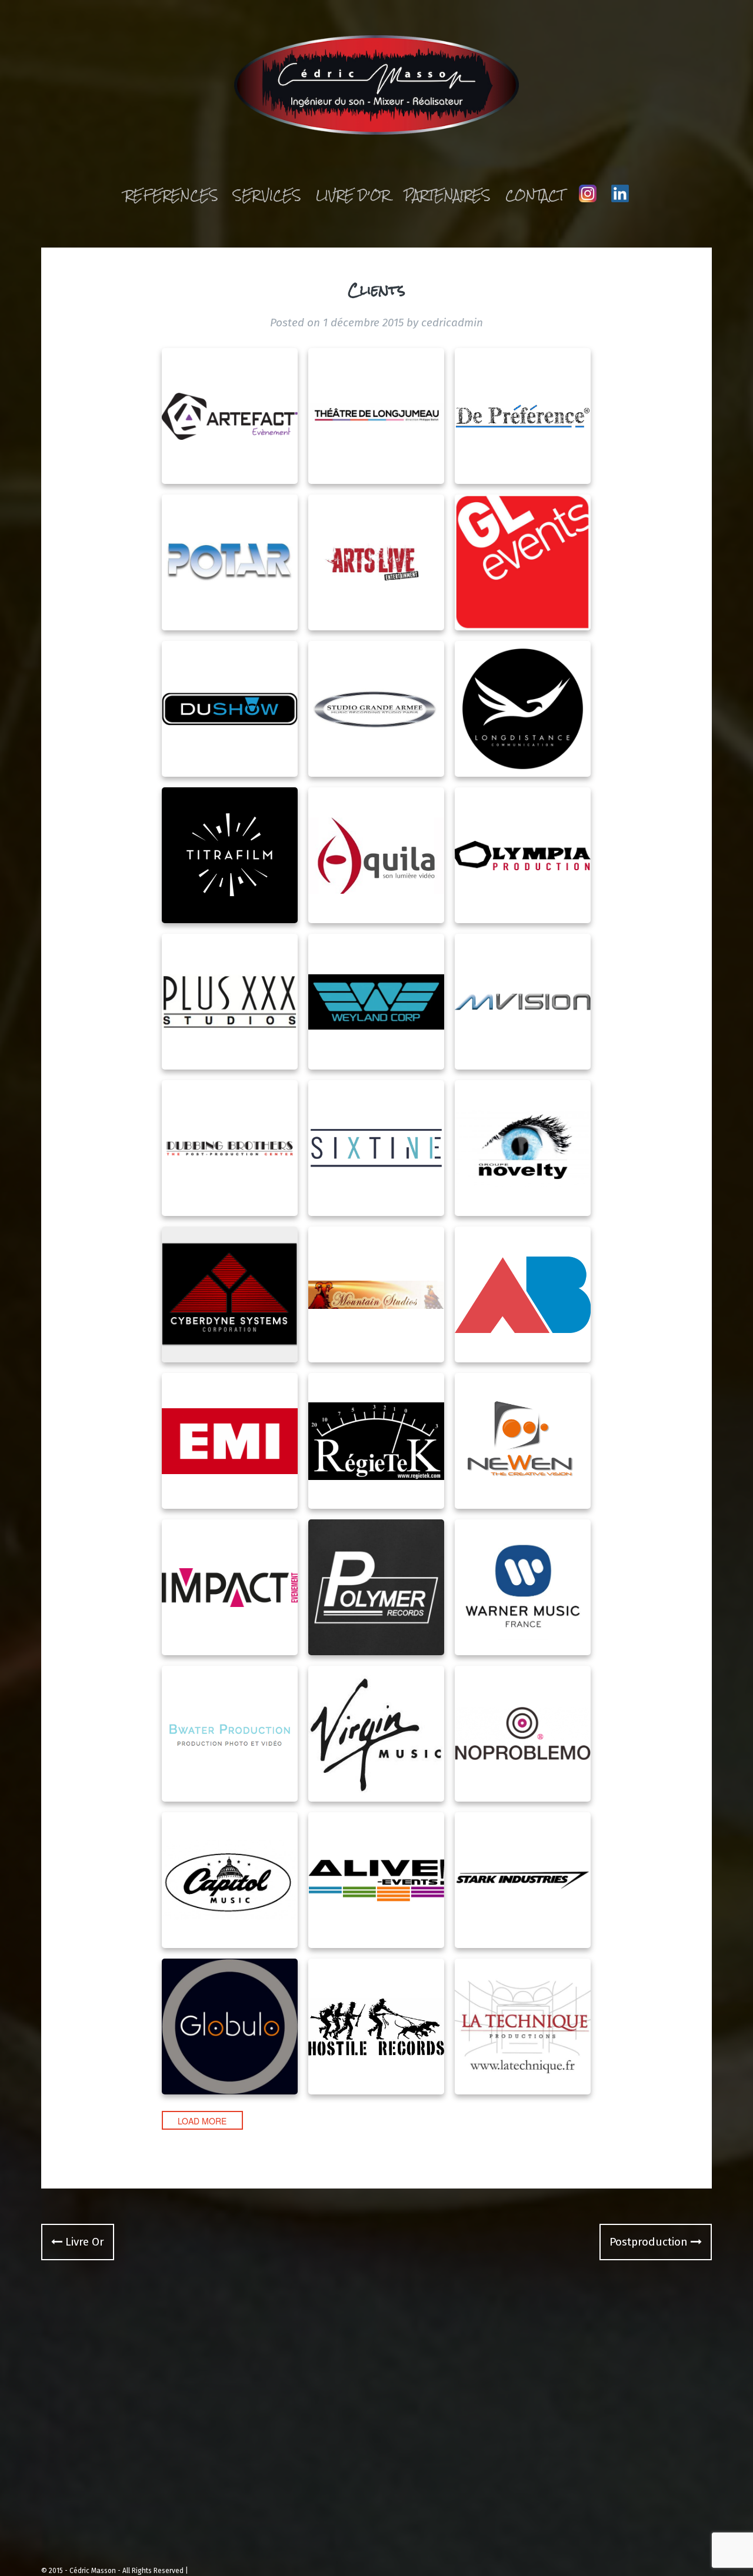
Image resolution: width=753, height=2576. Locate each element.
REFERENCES (171, 195)
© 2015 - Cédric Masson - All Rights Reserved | (115, 2571)
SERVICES (267, 195)
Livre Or (83, 2242)
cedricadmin (452, 323)
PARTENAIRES (447, 195)
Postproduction (650, 2242)
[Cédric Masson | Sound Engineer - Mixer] (377, 88)
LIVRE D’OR (353, 195)
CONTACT (535, 195)
